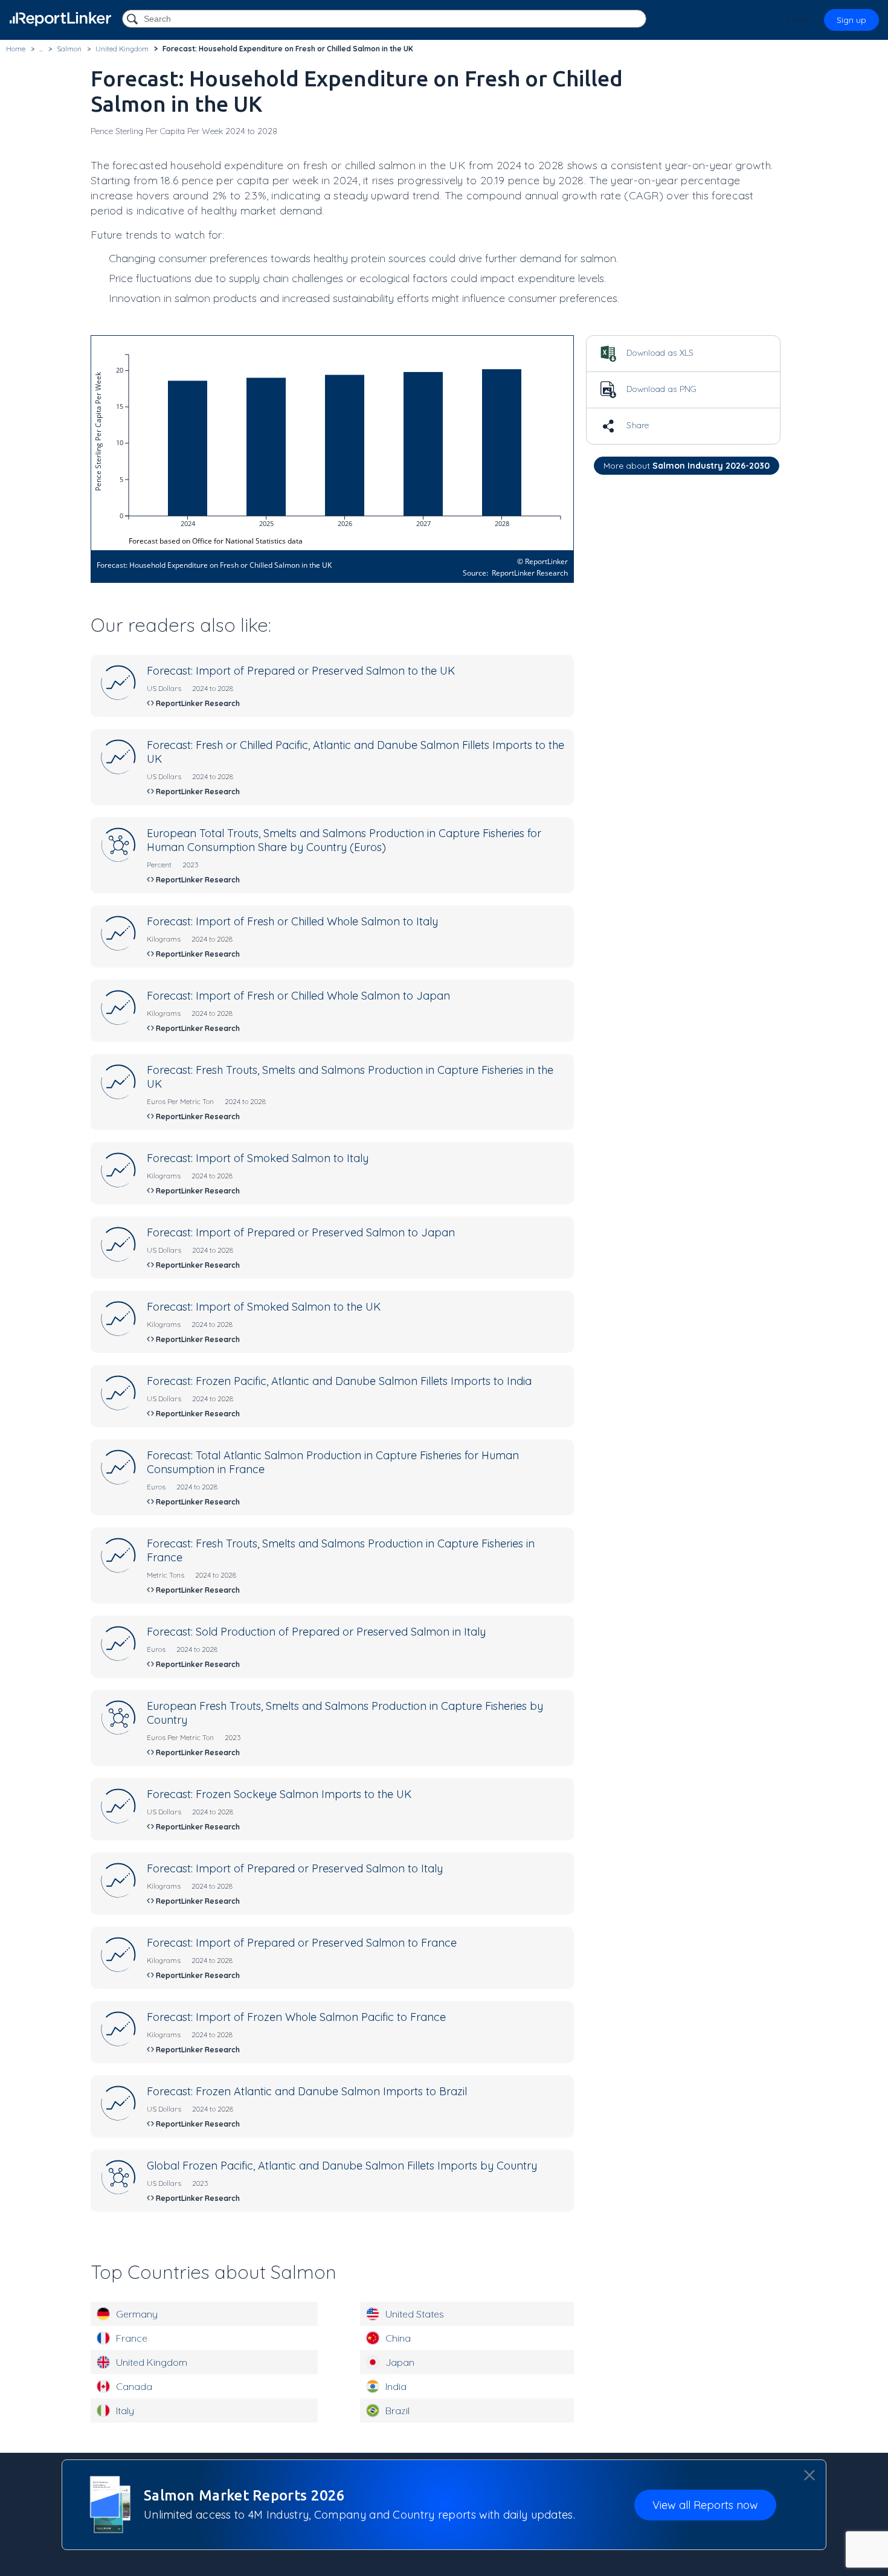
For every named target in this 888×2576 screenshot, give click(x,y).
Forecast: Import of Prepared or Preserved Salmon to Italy (295, 1868)
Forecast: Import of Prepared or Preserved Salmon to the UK (301, 671)
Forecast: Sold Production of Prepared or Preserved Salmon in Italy (316, 1632)
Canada (134, 2386)
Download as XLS (659, 353)
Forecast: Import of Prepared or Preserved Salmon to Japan (301, 1232)
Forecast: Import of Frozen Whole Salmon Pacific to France (296, 2017)
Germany (137, 2314)
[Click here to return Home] (60, 19)
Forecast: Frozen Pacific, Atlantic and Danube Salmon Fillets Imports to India (339, 1381)
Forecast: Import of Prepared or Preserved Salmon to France (302, 1943)
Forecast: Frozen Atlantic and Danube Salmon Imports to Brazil (307, 2091)
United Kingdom (152, 2362)
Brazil (397, 2411)
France (132, 2338)
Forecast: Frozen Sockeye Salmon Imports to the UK (279, 1794)
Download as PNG (661, 389)
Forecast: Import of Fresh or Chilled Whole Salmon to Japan (298, 996)
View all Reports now (705, 2505)
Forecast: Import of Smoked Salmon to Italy (258, 1158)
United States (415, 2314)
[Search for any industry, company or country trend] (134, 20)
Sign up (851, 20)
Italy (125, 2411)
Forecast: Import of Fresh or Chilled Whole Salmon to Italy (292, 921)
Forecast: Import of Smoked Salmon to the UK (264, 1307)
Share (637, 425)
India (396, 2386)
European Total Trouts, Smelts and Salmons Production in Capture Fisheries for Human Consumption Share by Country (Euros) (344, 840)
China (398, 2338)
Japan (400, 2362)
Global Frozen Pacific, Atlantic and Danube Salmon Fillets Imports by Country (342, 2166)
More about (687, 466)
